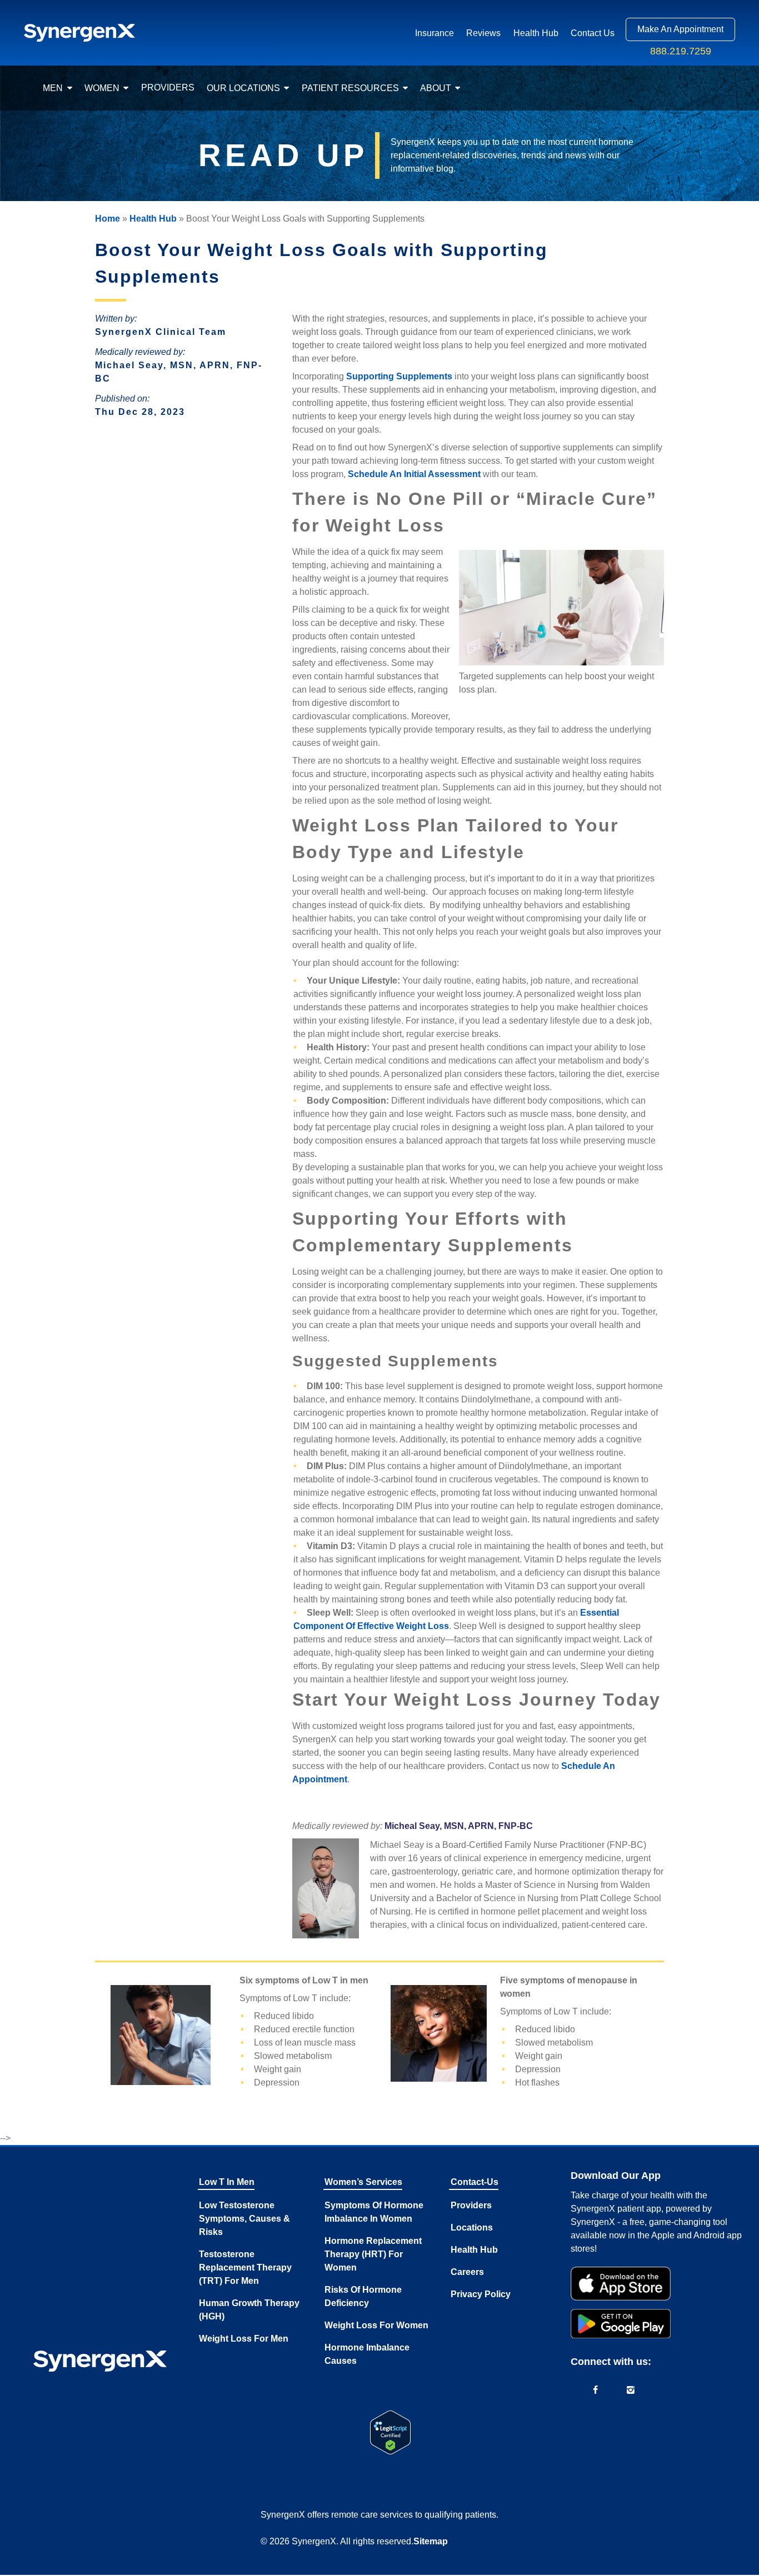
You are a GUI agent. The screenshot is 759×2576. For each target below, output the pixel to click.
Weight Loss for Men (244, 2339)
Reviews (483, 33)
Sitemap (431, 2541)
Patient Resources (350, 88)
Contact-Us (475, 2182)
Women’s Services (363, 2182)
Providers (168, 87)
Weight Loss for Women (376, 2325)
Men (53, 88)
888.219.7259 (681, 51)
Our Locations (243, 88)
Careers (467, 2272)
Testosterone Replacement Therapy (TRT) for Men (245, 2267)
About (436, 88)
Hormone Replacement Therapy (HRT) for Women (373, 2254)
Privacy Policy (481, 2294)
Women (102, 88)
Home (108, 219)
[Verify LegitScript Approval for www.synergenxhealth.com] (390, 2432)
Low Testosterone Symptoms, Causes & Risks (244, 2219)
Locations (472, 2227)
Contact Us (593, 33)
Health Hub (536, 33)
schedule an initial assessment (414, 474)
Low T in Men (227, 2182)
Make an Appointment (680, 29)
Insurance (435, 33)
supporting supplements (399, 376)
